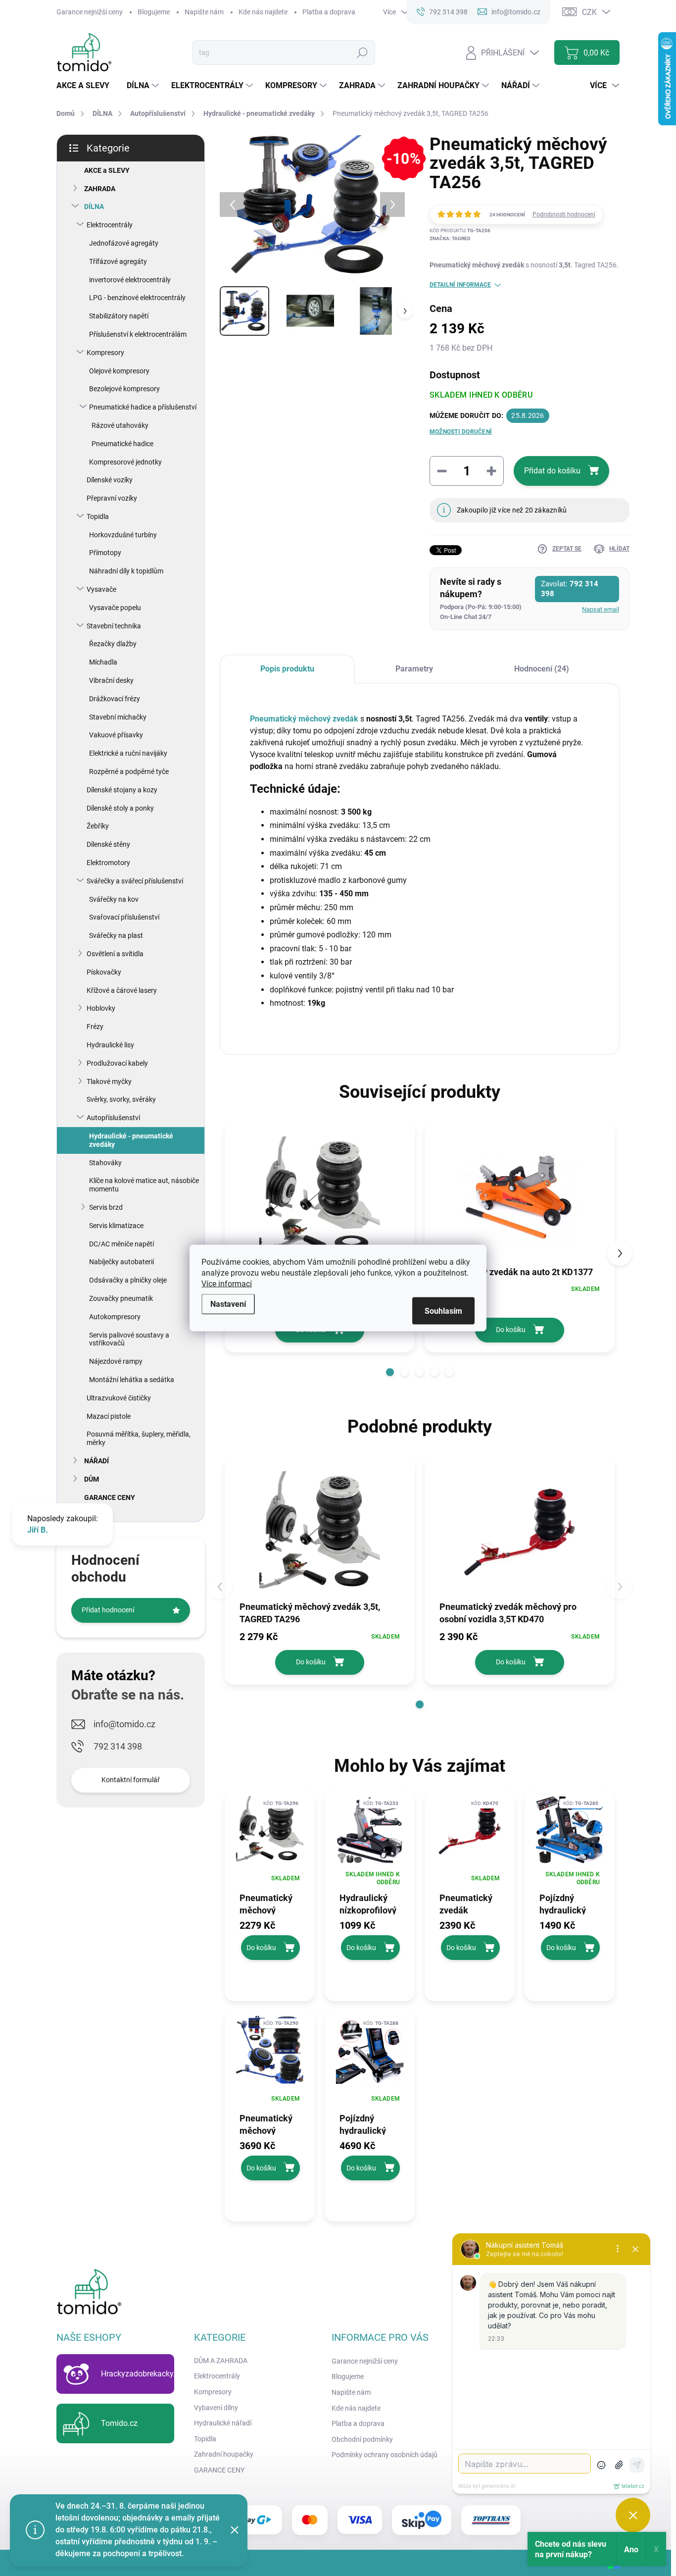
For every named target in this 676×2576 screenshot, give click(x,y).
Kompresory (105, 353)
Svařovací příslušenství (124, 917)
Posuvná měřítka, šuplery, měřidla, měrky (139, 1438)
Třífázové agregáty (118, 261)
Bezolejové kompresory (124, 389)
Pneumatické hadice (122, 444)
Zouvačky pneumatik (121, 1298)
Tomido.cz (119, 2423)
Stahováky (105, 1163)
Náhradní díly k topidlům (126, 571)
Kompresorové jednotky (125, 462)
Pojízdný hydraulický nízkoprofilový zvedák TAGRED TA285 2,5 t (570, 1904)
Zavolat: (570, 589)
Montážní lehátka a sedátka (132, 1380)
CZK (589, 12)
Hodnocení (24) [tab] (542, 669)
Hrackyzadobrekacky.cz (142, 2374)
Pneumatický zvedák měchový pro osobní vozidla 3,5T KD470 (468, 1904)
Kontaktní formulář (131, 1780)
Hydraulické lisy (110, 1045)
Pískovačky (104, 972)
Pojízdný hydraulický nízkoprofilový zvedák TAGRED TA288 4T (370, 2124)
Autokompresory (115, 1317)
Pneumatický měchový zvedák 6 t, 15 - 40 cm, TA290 (269, 2124)
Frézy (95, 1027)
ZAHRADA (100, 189)
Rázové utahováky (120, 425)
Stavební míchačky (118, 717)
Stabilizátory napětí (119, 316)
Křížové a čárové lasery (122, 990)
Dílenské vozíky (110, 480)
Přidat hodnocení (108, 1610)
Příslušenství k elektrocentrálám (138, 334)
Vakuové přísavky (116, 735)
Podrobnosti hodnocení (564, 214)
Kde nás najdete (263, 12)
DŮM (92, 1479)
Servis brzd (106, 1207)
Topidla (98, 516)
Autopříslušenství (113, 1118)
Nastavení (228, 1304)
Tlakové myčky (109, 1082)
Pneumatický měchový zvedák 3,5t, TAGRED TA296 (270, 1904)
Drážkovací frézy (115, 699)
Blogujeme (154, 12)
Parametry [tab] (414, 669)
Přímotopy (105, 553)
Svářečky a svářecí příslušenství (135, 881)
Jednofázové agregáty (124, 243)
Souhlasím (443, 1311)
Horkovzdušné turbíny (123, 535)
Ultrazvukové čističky (119, 1398)
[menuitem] (87, 86)
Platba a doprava (329, 12)
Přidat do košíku (552, 471)
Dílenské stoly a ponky (120, 808)
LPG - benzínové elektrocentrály (137, 298)
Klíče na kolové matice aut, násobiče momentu (144, 1185)
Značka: (450, 238)
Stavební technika (114, 626)
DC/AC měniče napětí (121, 1244)
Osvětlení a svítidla (115, 954)
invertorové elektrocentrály (130, 280)
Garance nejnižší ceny (90, 12)
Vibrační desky (111, 680)
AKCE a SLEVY (107, 170)
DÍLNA (94, 206)
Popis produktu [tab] (287, 669)
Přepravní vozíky (112, 498)
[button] (390, 1372)
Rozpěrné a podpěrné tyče (129, 772)
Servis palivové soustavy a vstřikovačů (129, 1339)
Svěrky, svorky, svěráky (121, 1099)
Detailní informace (460, 285)
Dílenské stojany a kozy (122, 790)
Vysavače (101, 589)
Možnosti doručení (461, 432)
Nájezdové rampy (116, 1361)
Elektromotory (108, 863)
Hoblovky (101, 1008)
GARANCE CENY (110, 1497)
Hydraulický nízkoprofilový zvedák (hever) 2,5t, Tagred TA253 (369, 1904)
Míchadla (103, 662)
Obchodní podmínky (362, 2439)
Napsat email (601, 609)
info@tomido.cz (124, 1724)
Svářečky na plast (116, 935)
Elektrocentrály (110, 225)
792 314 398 (118, 1746)
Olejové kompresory (119, 371)
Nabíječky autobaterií (121, 1262)
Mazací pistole (109, 1416)
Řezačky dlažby (113, 644)
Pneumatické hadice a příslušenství (143, 407)
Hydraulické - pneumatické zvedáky (131, 1140)
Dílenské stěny (108, 844)
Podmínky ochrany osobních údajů (385, 2455)
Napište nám (204, 12)
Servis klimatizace (116, 1226)
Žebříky (98, 826)
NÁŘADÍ (97, 1461)
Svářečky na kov (114, 899)
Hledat (362, 52)
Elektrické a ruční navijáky (128, 753)
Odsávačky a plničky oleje (128, 1280)
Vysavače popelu (115, 608)
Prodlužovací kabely (117, 1063)
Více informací (227, 1284)
